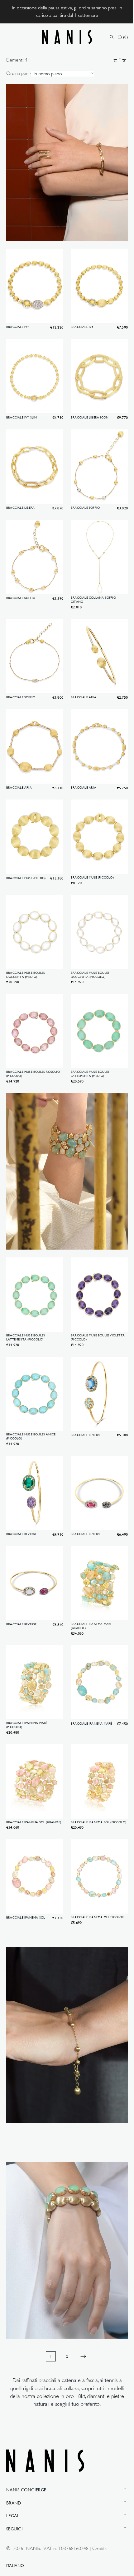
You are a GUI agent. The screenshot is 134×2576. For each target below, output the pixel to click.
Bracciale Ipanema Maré (89, 1669)
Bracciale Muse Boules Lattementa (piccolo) (26, 1295)
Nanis (33, 2549)
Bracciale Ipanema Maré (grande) (89, 1574)
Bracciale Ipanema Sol (26, 1861)
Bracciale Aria (81, 676)
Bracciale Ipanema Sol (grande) (26, 1766)
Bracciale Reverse (84, 1390)
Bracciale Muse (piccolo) (90, 851)
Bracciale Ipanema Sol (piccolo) (88, 1766)
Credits (99, 2549)
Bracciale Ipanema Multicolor (95, 1861)
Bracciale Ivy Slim (22, 406)
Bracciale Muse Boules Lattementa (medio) (88, 1041)
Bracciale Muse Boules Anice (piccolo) (31, 1391)
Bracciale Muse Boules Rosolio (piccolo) (33, 1041)
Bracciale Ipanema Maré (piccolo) (27, 1671)
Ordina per (17, 73)
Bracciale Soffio (83, 493)
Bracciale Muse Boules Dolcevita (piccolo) (88, 944)
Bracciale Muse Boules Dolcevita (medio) (26, 944)
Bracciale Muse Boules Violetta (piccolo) (96, 1295)
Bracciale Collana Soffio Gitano (91, 582)
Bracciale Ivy (18, 318)
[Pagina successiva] (81, 2287)
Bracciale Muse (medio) (26, 851)
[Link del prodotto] (34, 283)
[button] (9, 37)
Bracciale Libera (20, 493)
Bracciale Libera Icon (87, 406)
